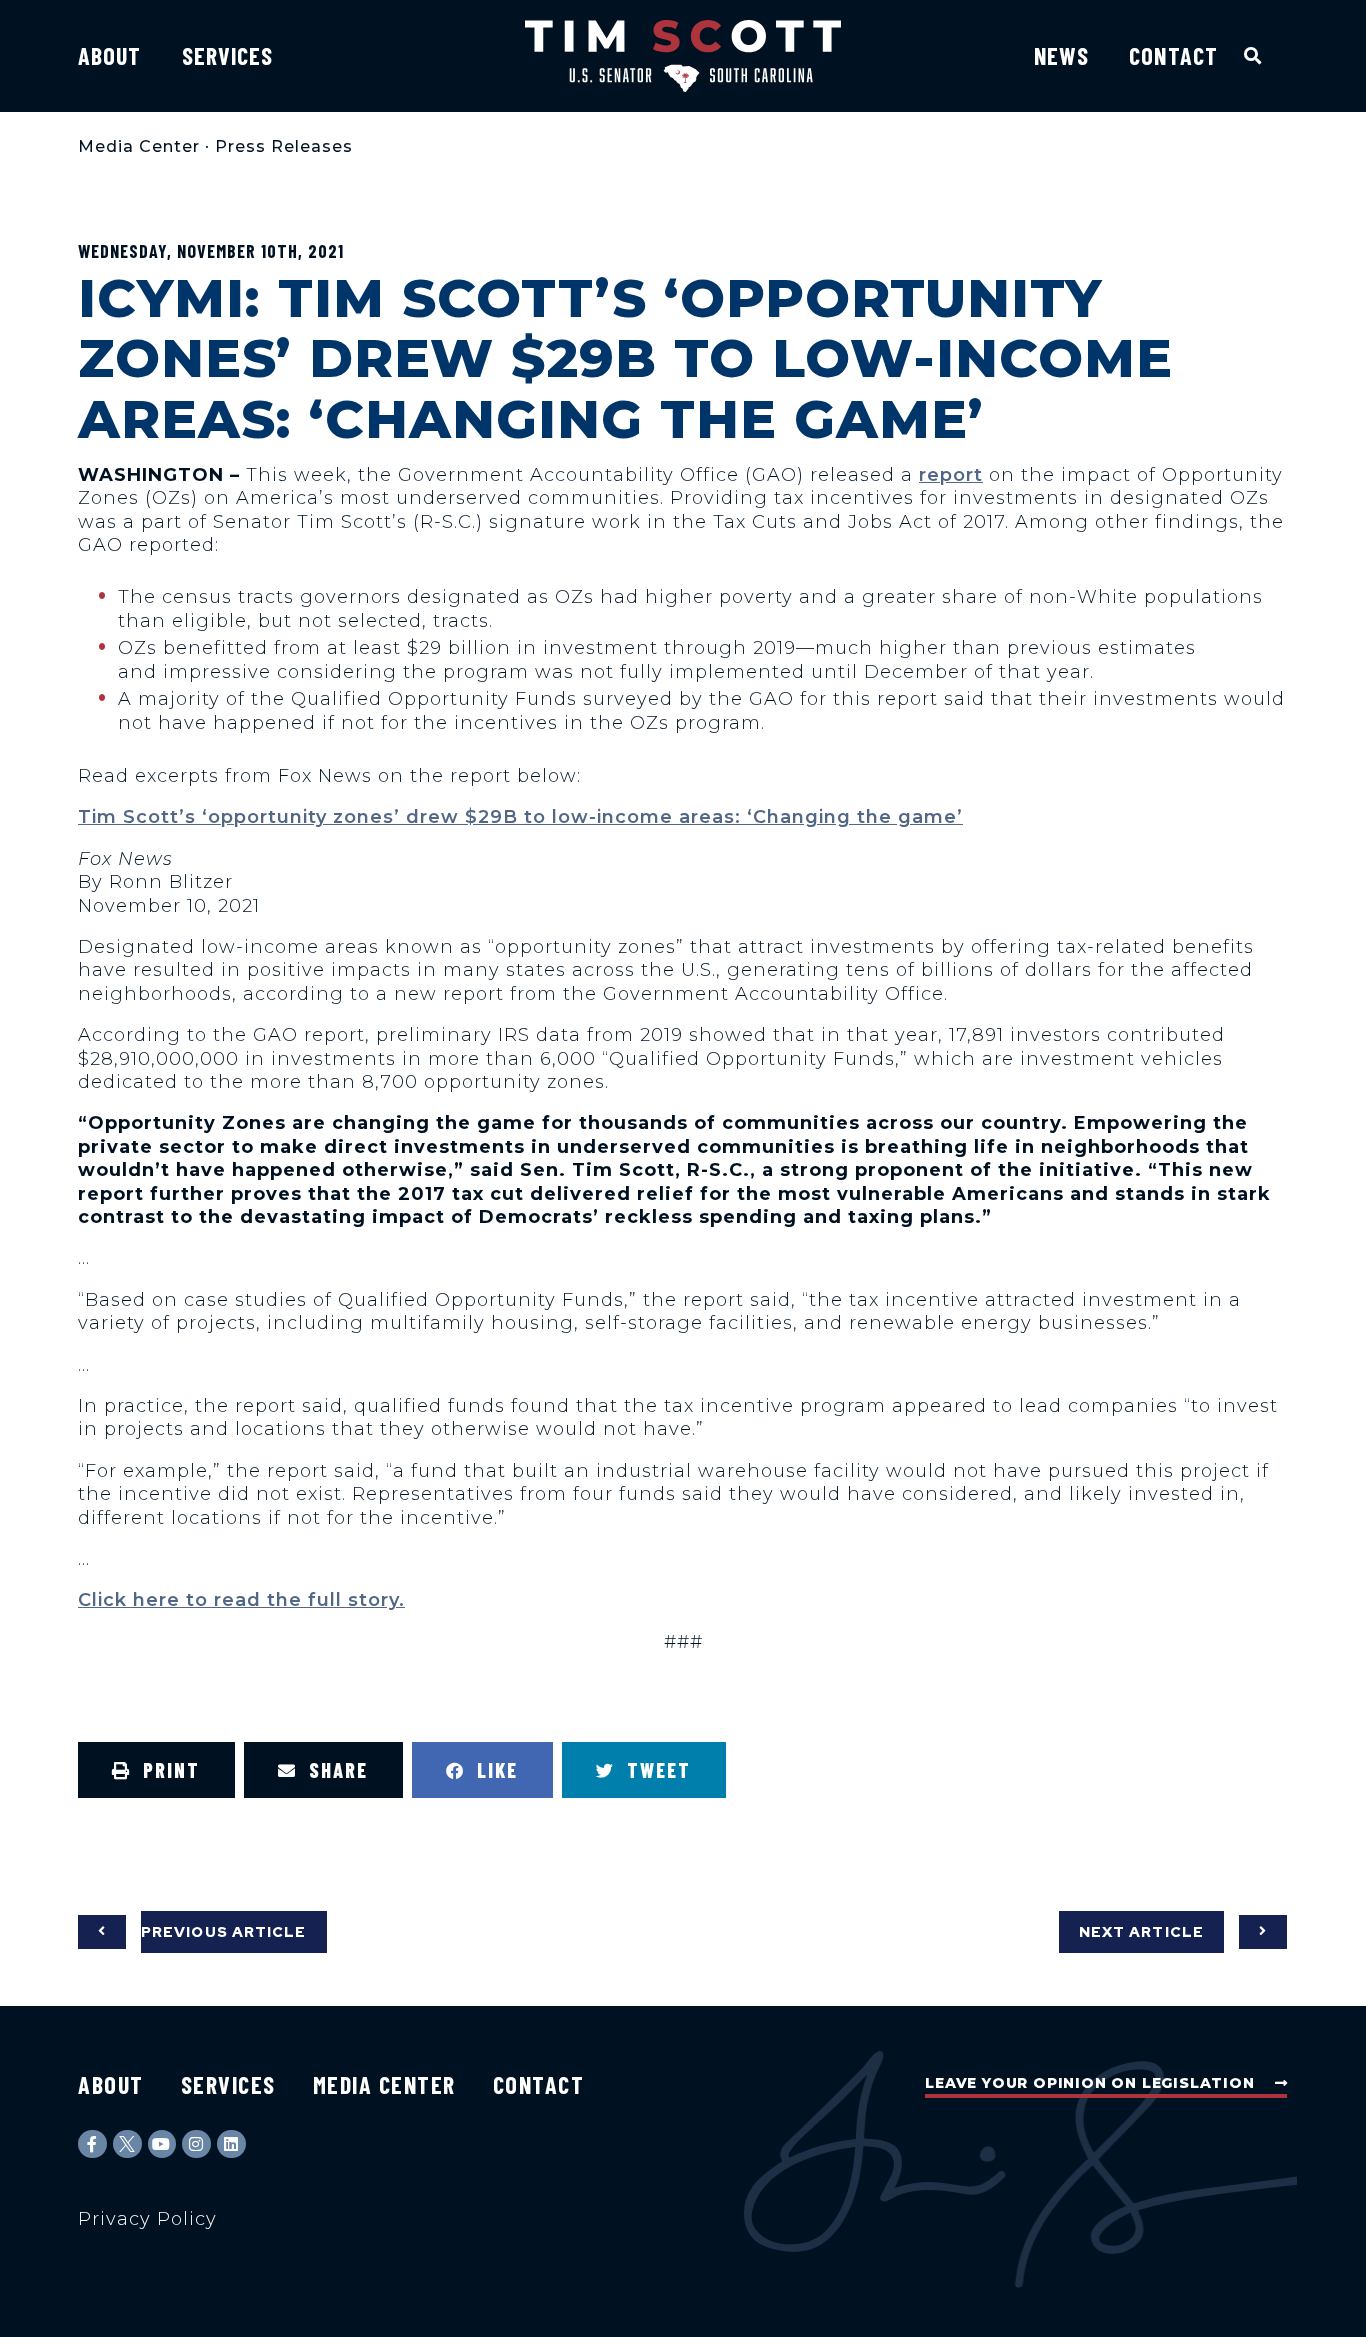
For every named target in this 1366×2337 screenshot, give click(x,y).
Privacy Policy (147, 2219)
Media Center (139, 146)
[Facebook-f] (92, 2144)
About (110, 55)
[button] (1253, 55)
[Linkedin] (231, 2144)
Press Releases (284, 146)
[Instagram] (196, 2144)
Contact (1173, 55)
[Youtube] (162, 2144)
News (1061, 55)
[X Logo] (127, 2144)
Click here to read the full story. (241, 1600)
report (951, 475)
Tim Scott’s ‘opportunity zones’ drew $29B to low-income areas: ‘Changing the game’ (520, 817)
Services (228, 55)
